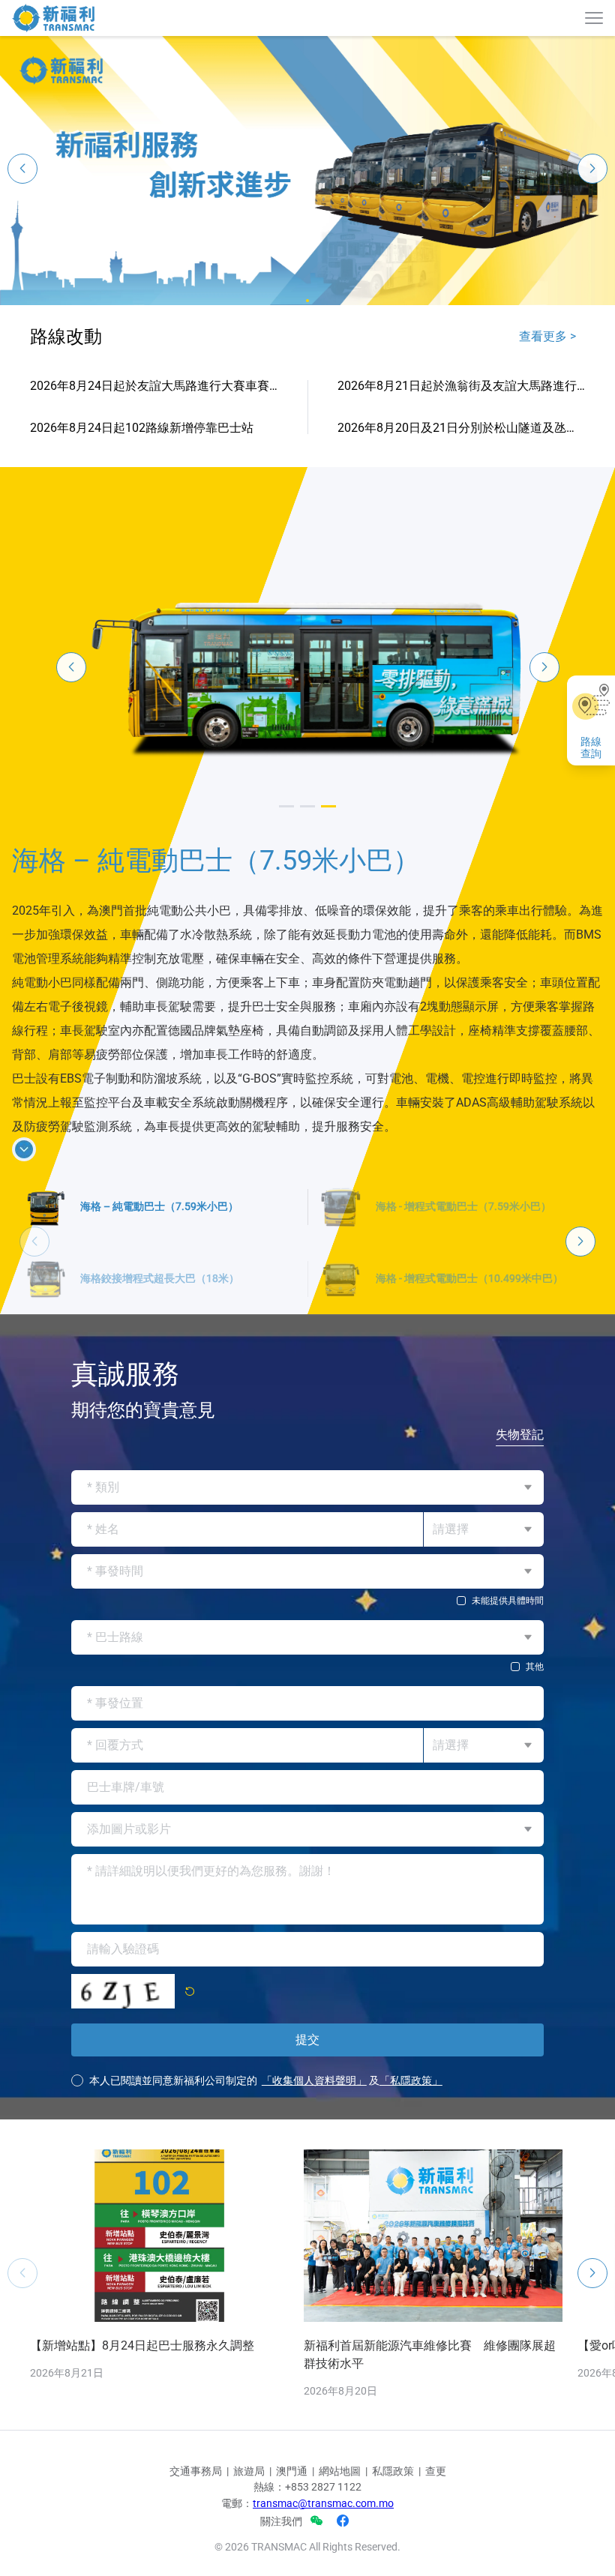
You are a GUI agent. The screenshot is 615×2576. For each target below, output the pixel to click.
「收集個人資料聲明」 (314, 2145)
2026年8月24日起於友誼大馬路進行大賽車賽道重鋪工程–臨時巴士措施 (154, 386)
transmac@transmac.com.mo (323, 2568)
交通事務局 (196, 2536)
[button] (307, 301)
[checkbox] (307, 1665)
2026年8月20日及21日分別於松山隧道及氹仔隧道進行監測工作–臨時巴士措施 (461, 428)
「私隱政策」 (411, 2145)
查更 (436, 2536)
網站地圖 (340, 2536)
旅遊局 (249, 2536)
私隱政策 (393, 2536)
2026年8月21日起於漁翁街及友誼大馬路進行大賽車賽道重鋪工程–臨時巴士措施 (461, 386)
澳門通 (292, 2536)
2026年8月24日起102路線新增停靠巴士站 (142, 428)
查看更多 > (547, 336)
